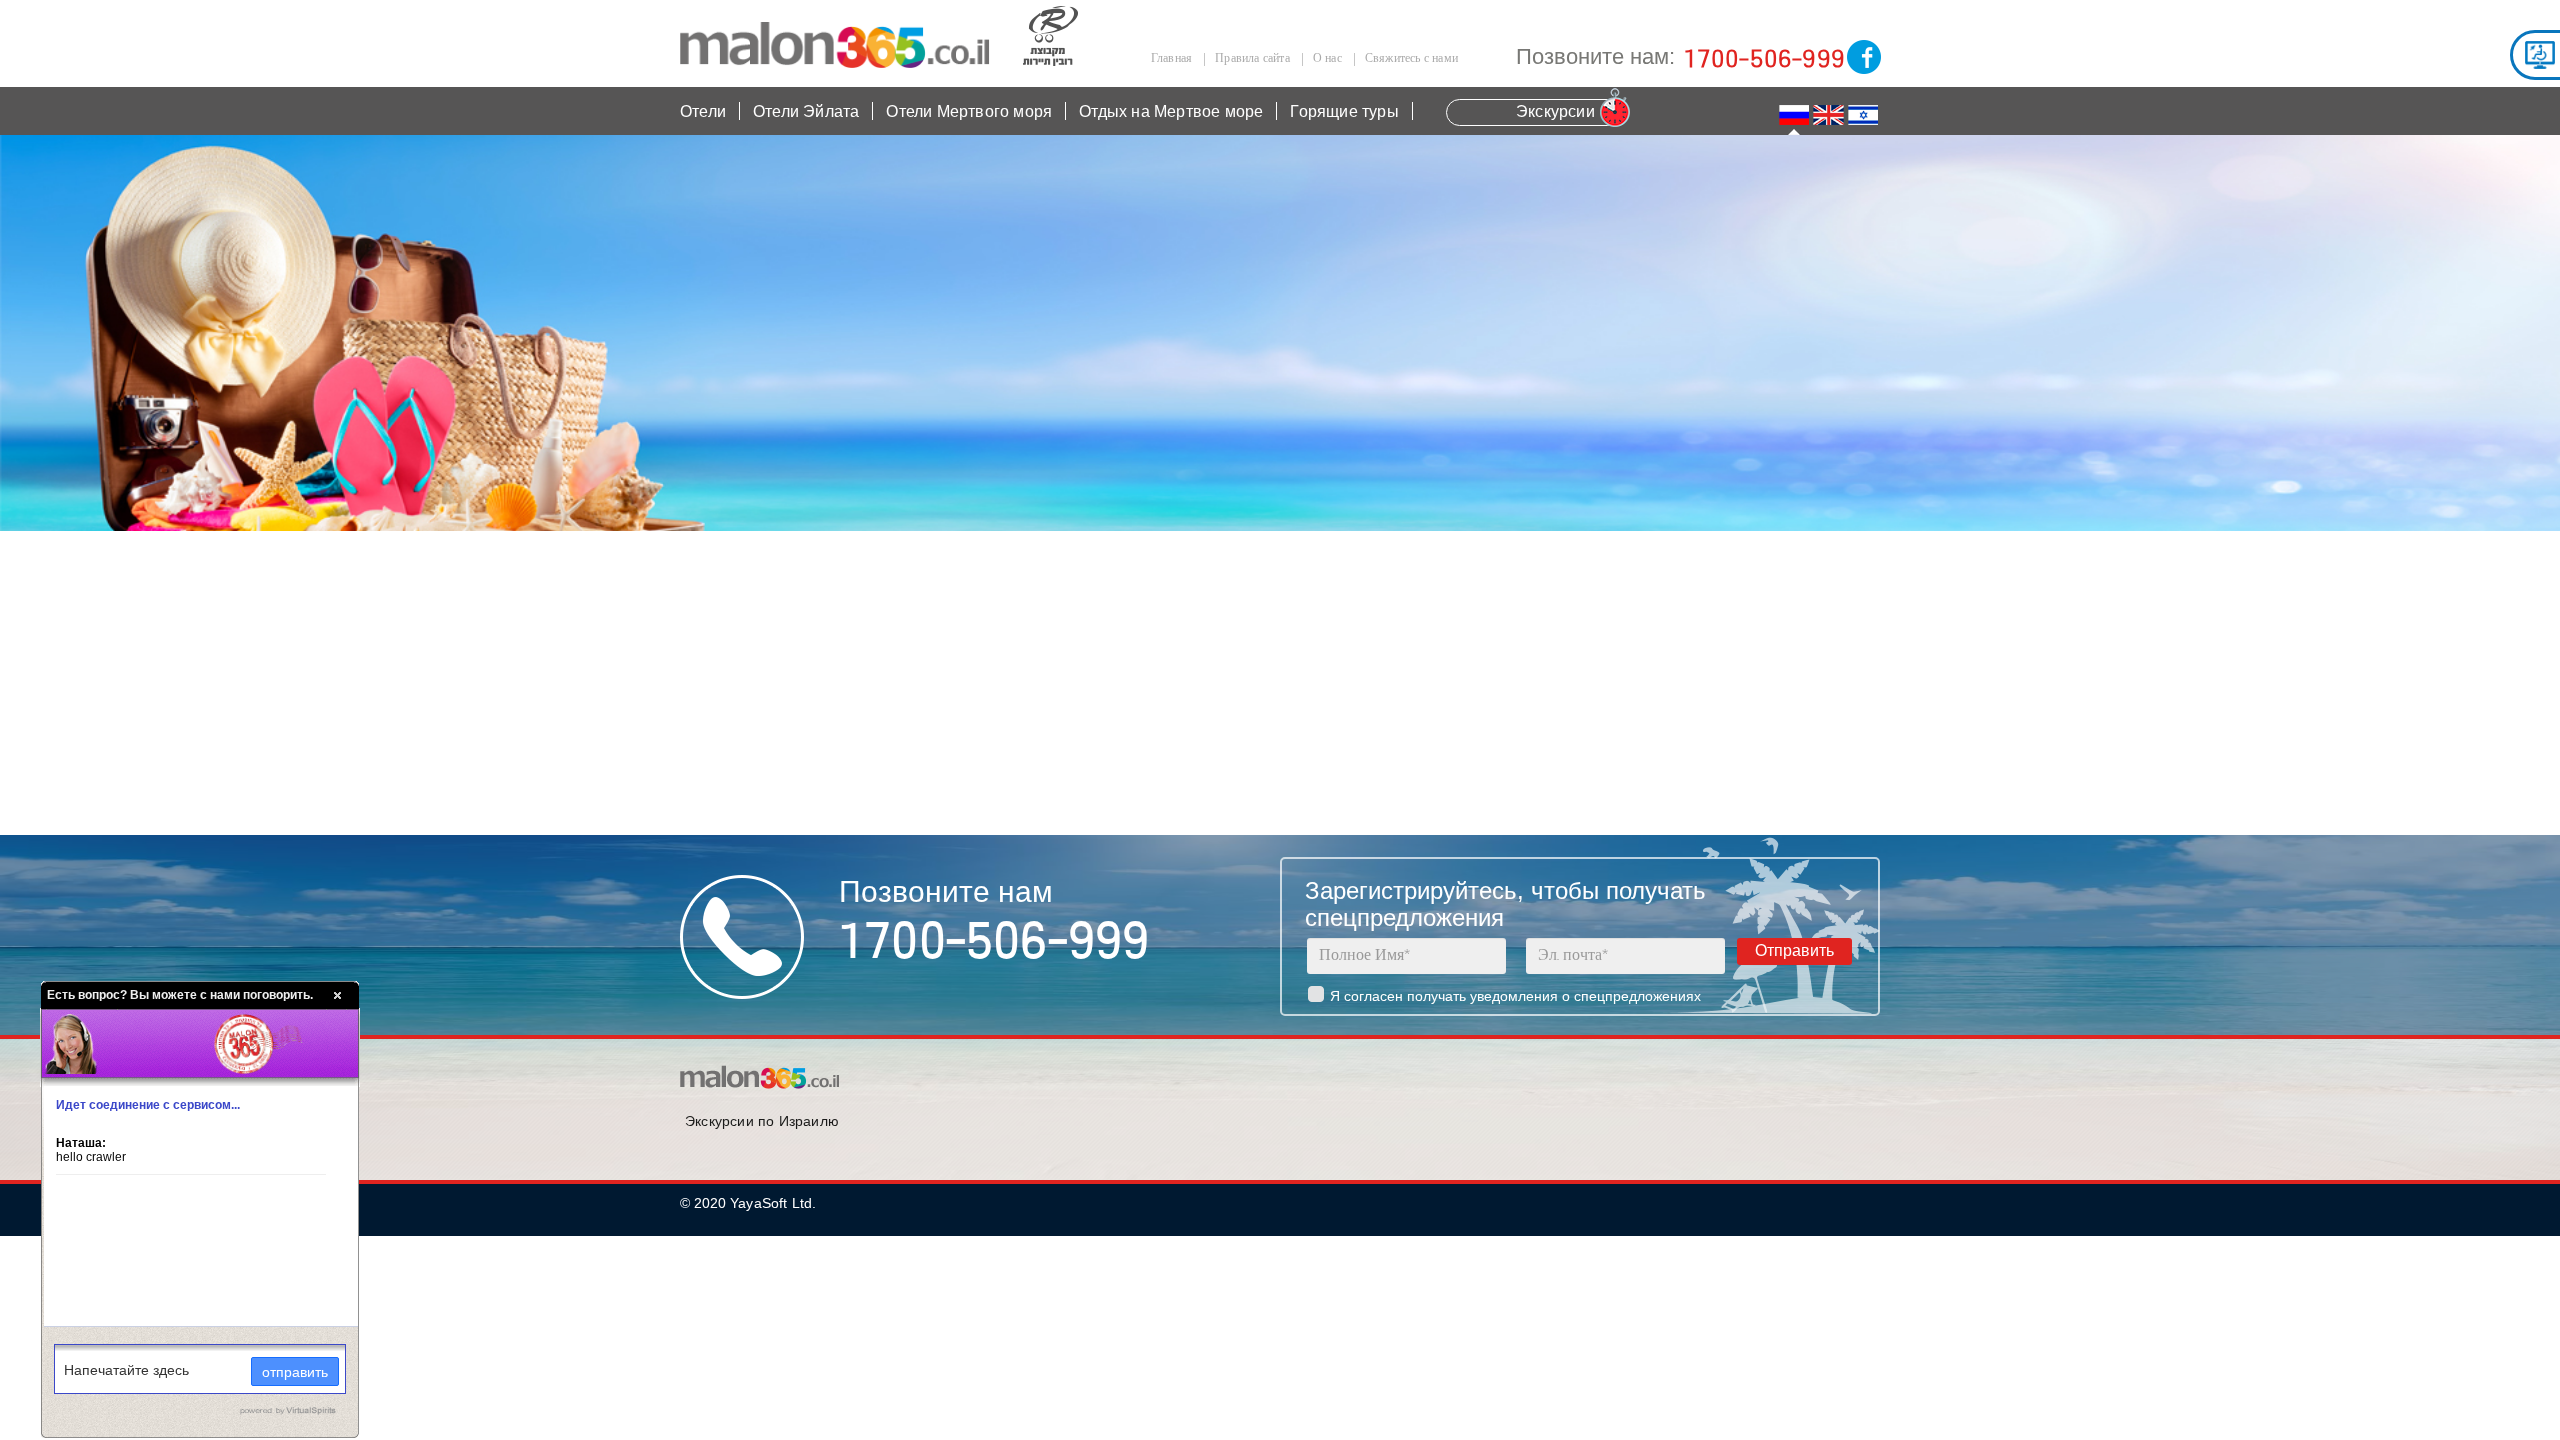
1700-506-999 (1764, 60)
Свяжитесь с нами (1411, 59)
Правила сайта (1252, 59)
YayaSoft (759, 1203)
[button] (1863, 115)
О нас (1327, 59)
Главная (1171, 59)
